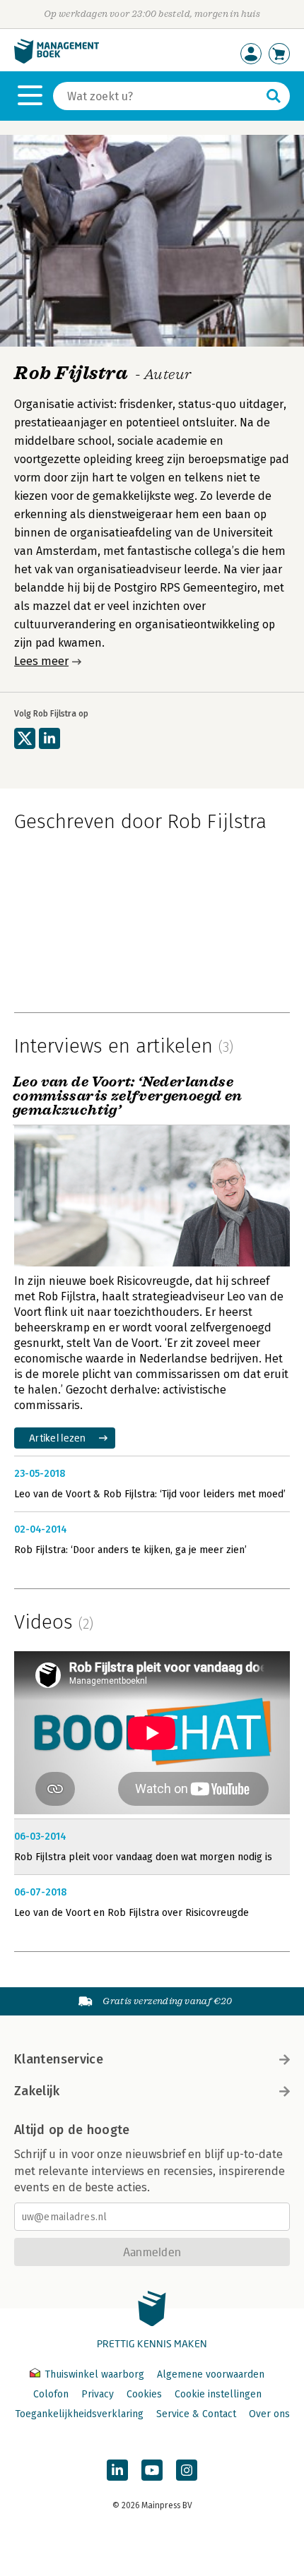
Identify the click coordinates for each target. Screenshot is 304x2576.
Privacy (98, 2394)
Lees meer (41, 661)
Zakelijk (37, 2091)
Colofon (51, 2394)
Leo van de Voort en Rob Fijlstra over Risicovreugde (131, 1913)
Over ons (269, 2414)
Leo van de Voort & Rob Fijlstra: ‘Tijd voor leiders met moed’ (150, 1494)
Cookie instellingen (218, 2394)
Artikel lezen (58, 1438)
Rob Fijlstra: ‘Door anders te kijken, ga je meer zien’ (130, 1550)
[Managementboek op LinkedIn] (117, 2470)
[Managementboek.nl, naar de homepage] (57, 60)
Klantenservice (59, 2059)
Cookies (144, 2394)
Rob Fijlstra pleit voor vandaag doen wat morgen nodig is (143, 1857)
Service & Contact (196, 2414)
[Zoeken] (274, 96)
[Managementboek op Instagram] (187, 2470)
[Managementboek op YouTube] (152, 2470)
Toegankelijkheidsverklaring (79, 2414)
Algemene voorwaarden (211, 2374)
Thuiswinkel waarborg (94, 2374)
